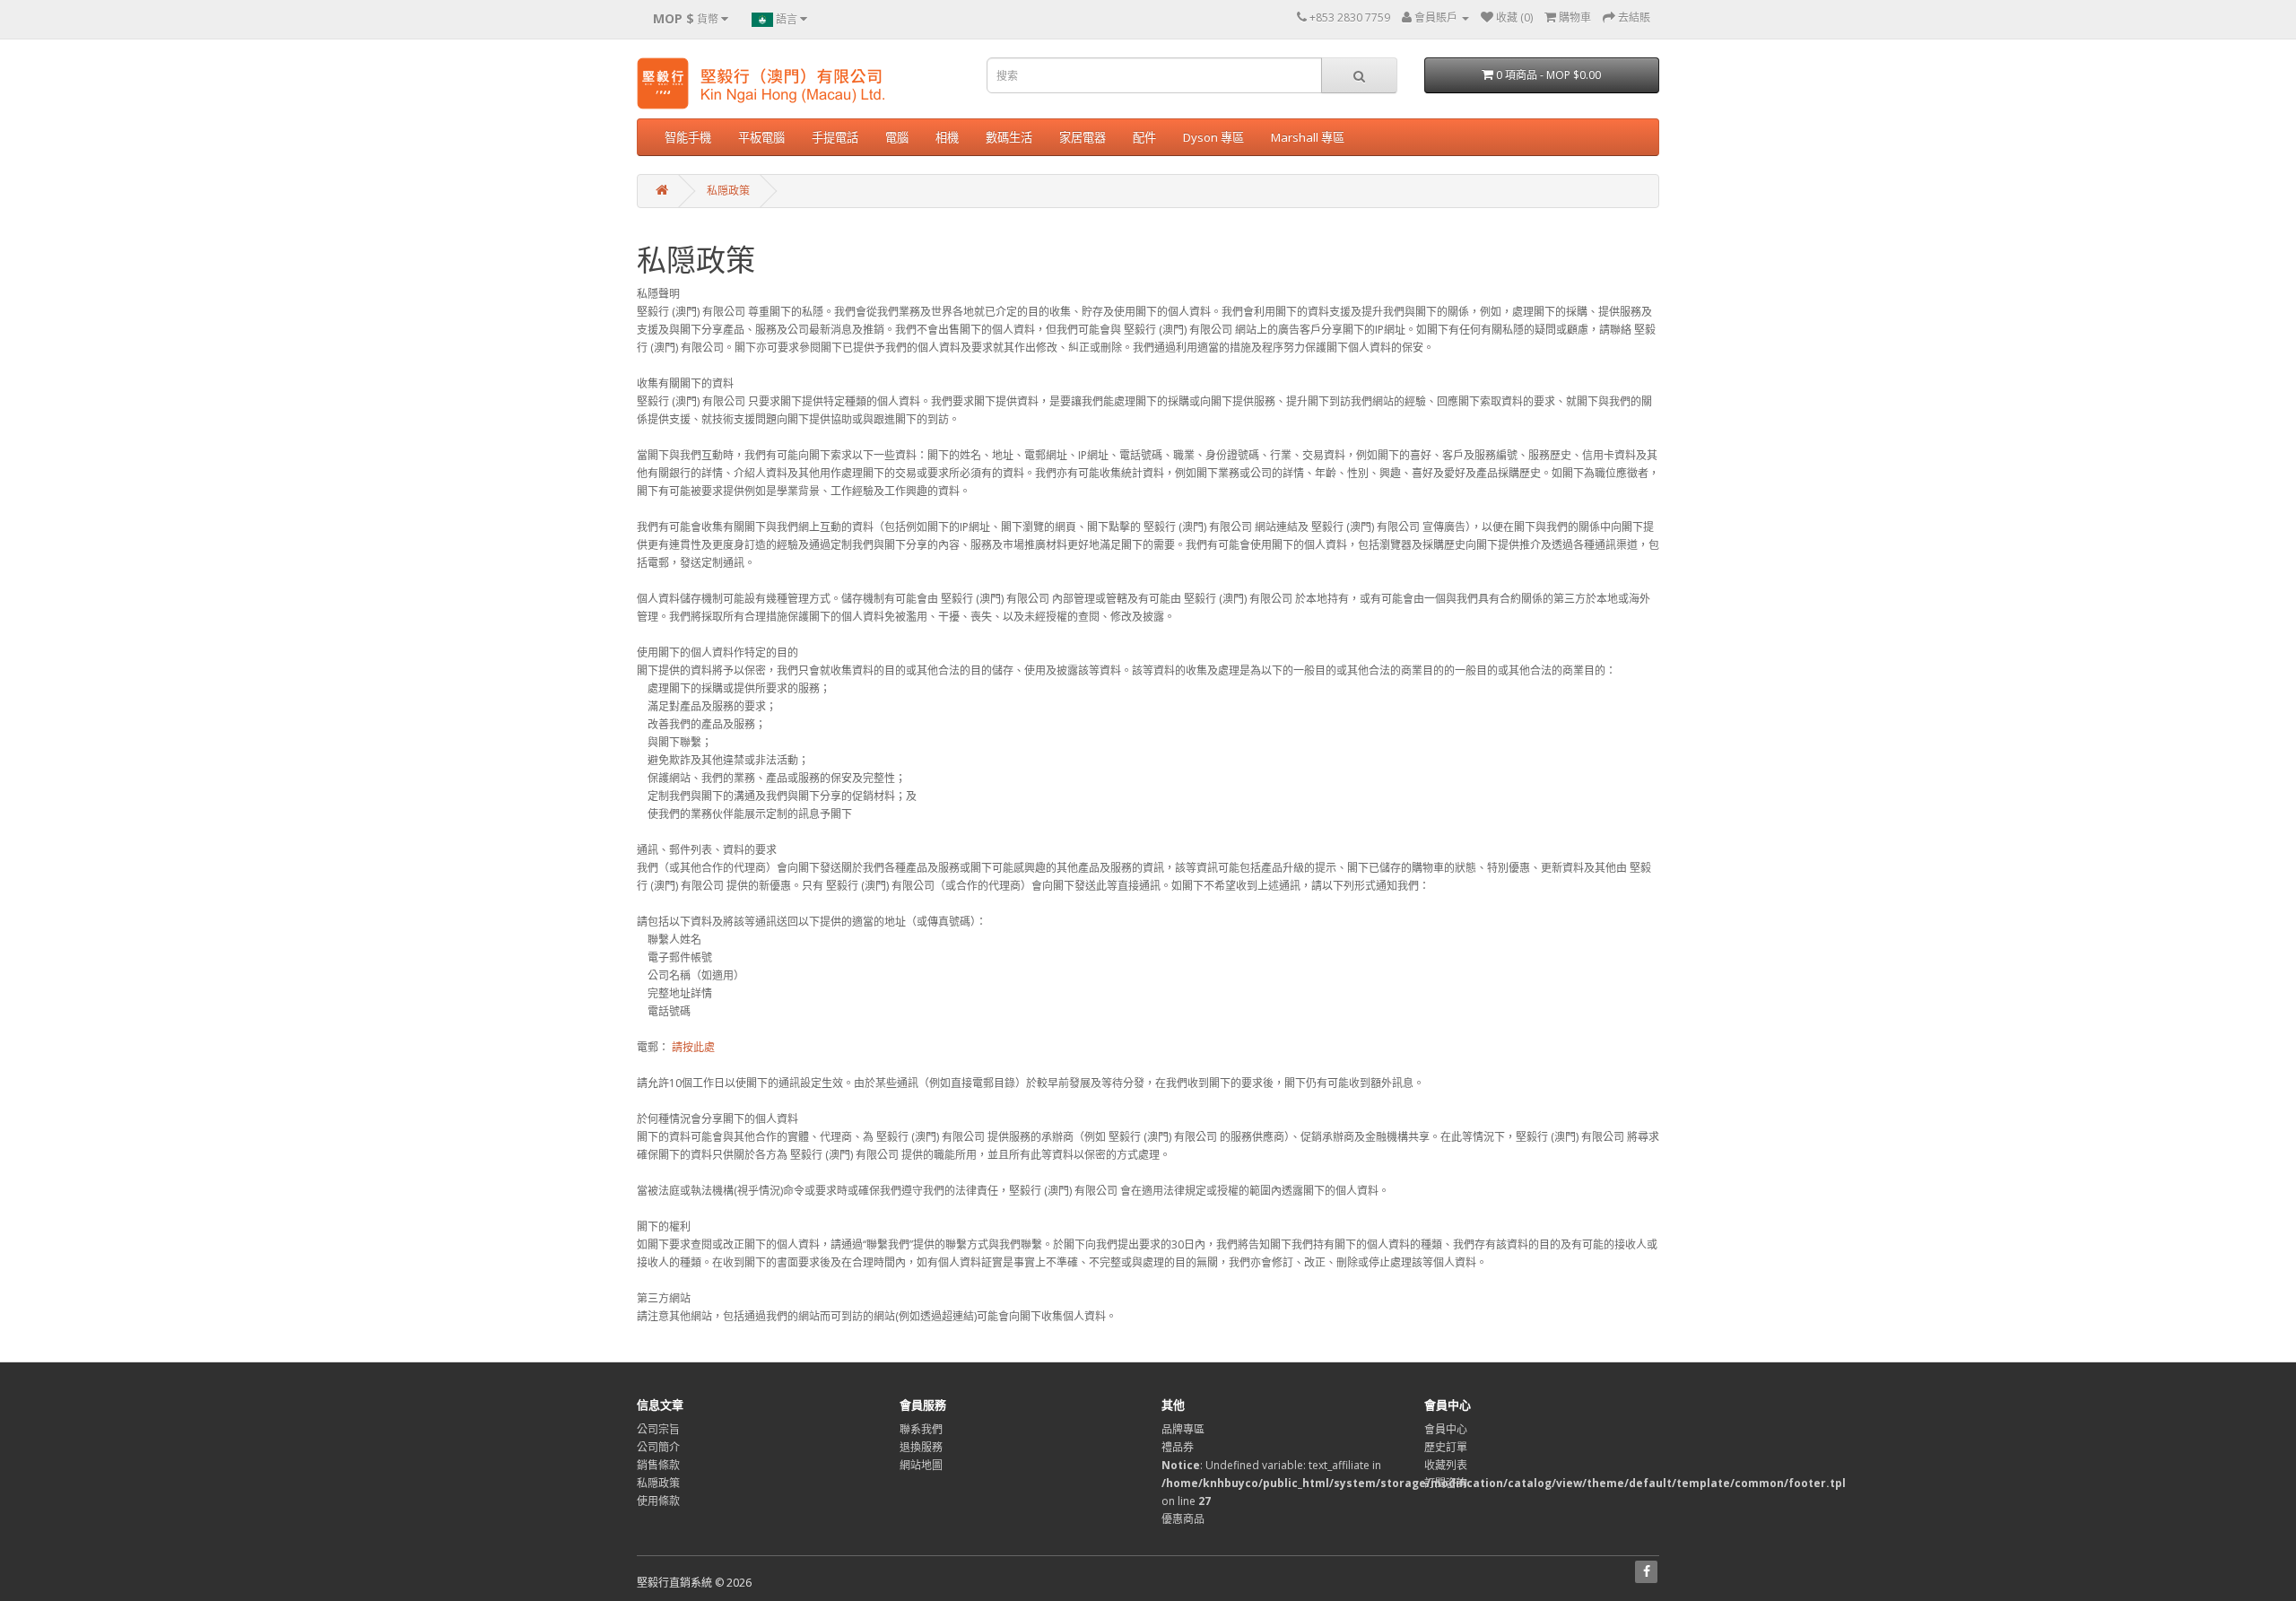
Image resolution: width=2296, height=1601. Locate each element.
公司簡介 (658, 1447)
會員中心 (1446, 1429)
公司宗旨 (658, 1429)
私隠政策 (728, 191)
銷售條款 (658, 1465)
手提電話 (835, 137)
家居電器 (1083, 137)
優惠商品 (1183, 1519)
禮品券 (1178, 1447)
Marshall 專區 (1308, 137)
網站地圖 (921, 1465)
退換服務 (921, 1447)
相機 (947, 137)
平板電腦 (761, 137)
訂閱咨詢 (1446, 1483)
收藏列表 (1446, 1465)
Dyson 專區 (1213, 137)
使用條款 (658, 1501)
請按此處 (693, 1047)
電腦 (897, 137)
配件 (1144, 137)
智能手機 (688, 137)
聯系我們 (921, 1429)
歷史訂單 (1446, 1447)
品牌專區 (1183, 1429)
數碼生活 (1009, 137)
